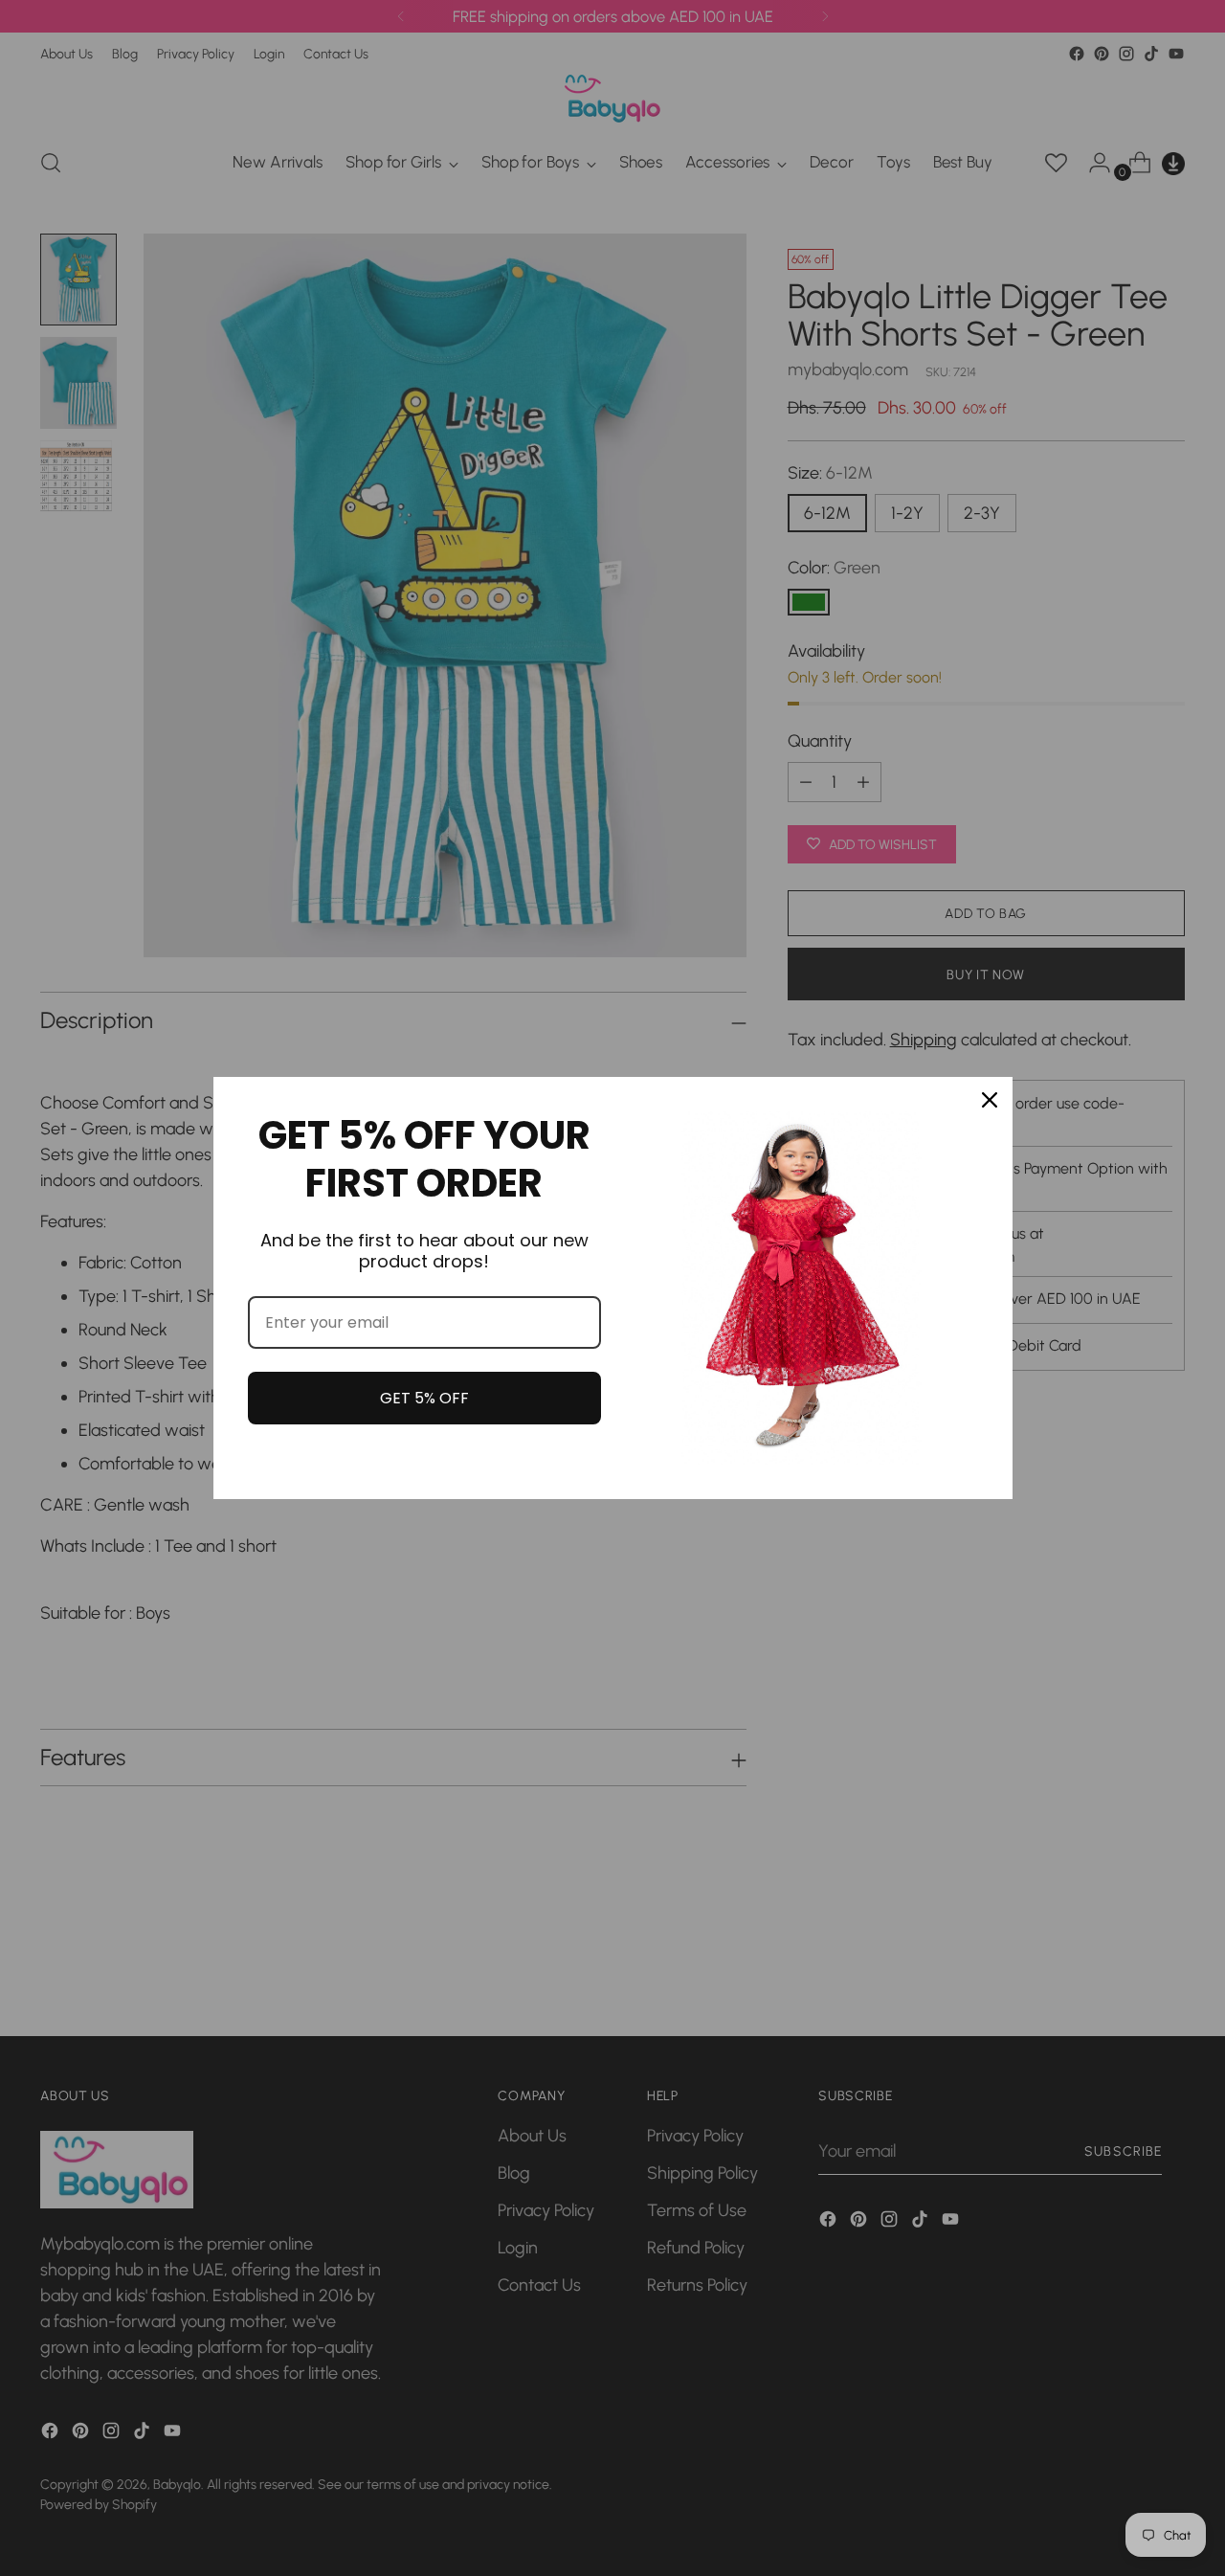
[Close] (990, 1100)
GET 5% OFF (424, 1398)
